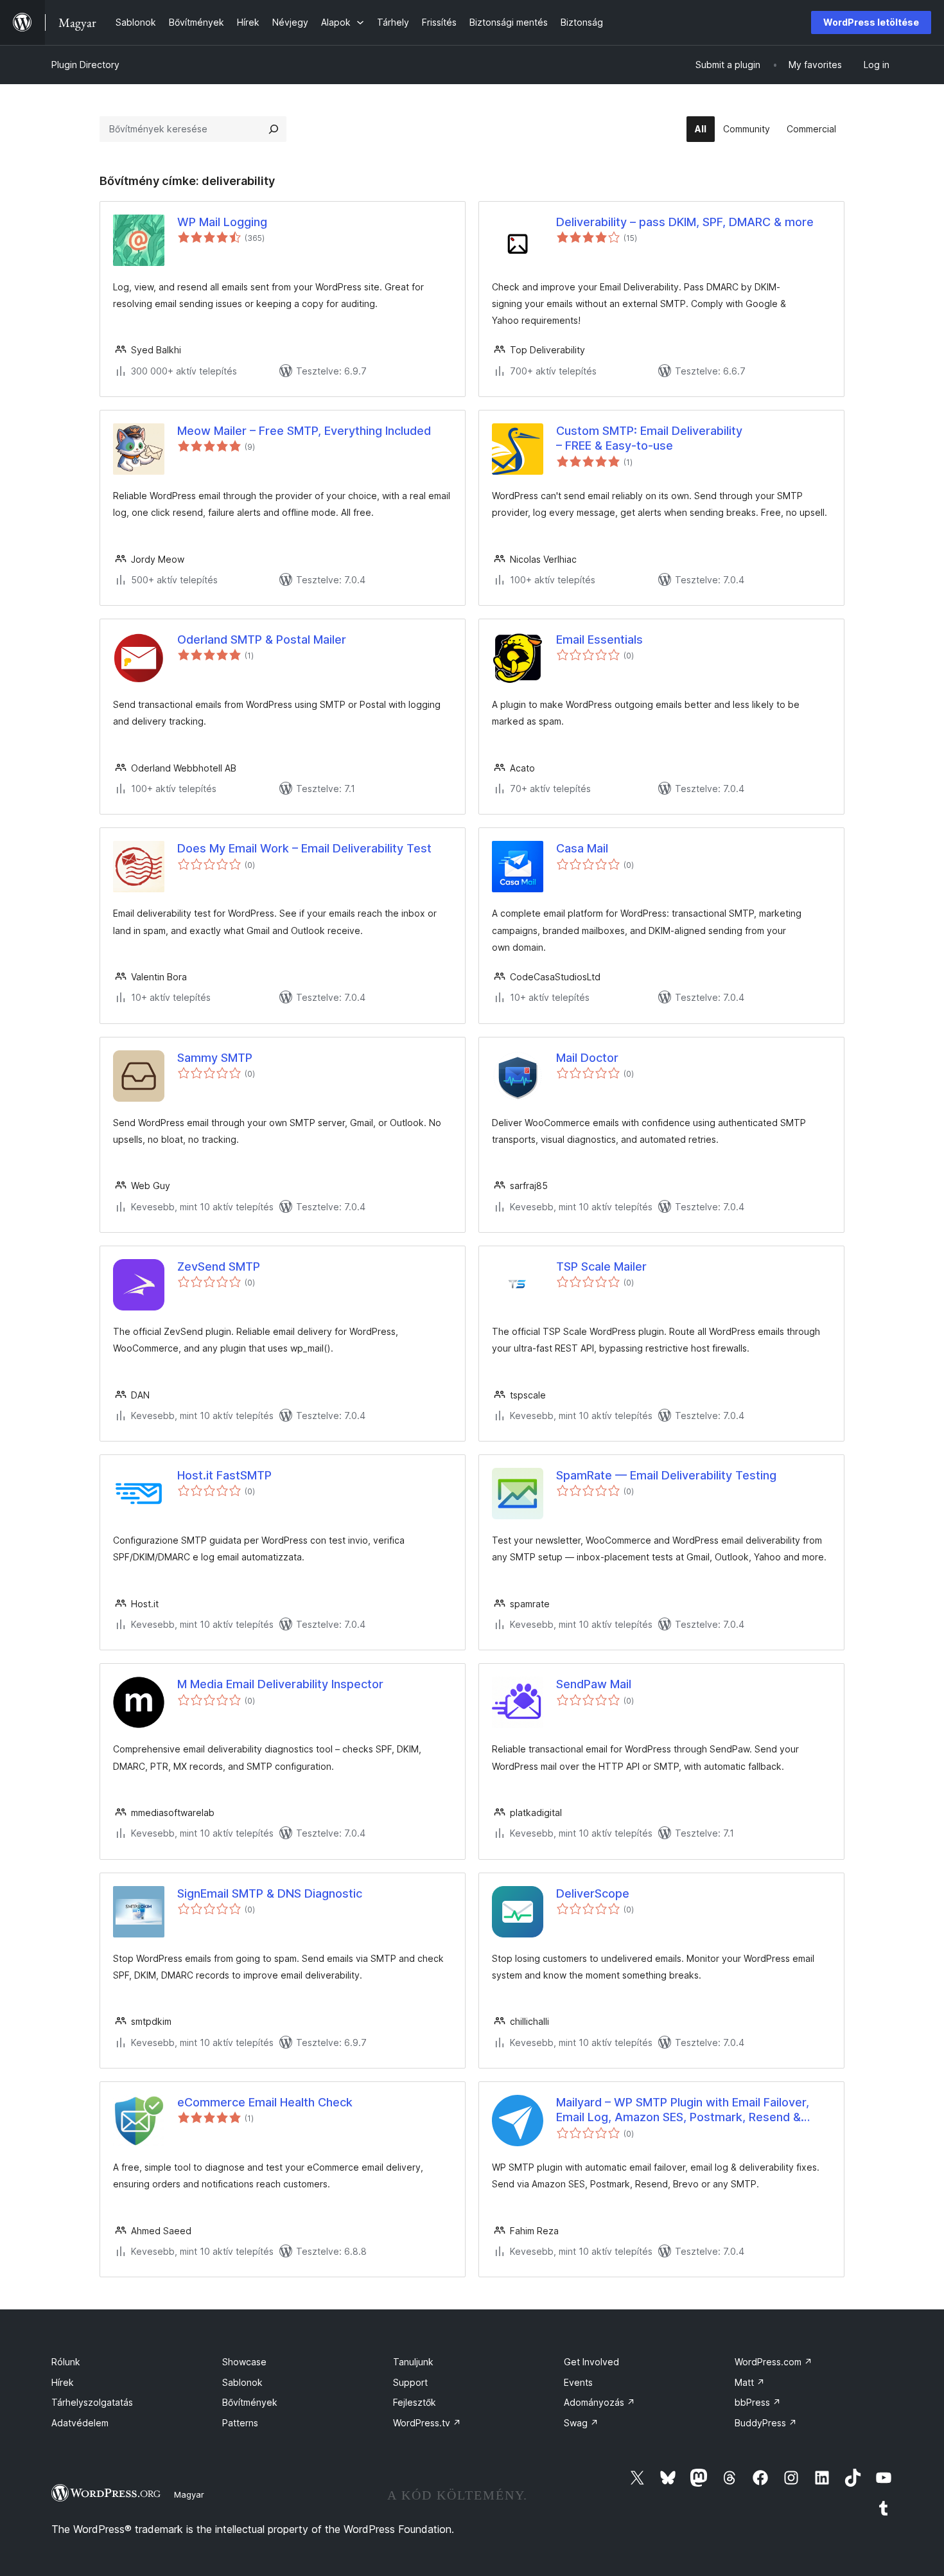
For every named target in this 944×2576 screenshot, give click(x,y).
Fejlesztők (415, 2402)
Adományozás (599, 2402)
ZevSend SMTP (219, 1266)
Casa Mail (582, 848)
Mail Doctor (587, 1058)
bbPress (758, 2402)
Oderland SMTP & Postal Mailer (262, 640)
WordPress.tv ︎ (427, 2423)
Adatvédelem (80, 2423)
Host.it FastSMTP (224, 1475)
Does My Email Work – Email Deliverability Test (304, 848)
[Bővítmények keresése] (274, 129)
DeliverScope (593, 1893)
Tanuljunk (413, 2362)
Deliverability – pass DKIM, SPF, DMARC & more (685, 222)
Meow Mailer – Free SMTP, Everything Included (304, 431)
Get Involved (591, 2362)
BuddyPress (766, 2423)
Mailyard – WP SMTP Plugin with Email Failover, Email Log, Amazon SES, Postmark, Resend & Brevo (683, 2110)
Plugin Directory (85, 65)
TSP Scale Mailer (601, 1266)
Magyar (189, 2494)
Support (410, 2382)
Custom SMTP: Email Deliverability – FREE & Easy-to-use (649, 438)
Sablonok (242, 2382)
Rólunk (66, 2362)
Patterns (240, 2423)
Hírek (63, 2382)
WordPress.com (774, 2362)
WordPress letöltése (871, 22)
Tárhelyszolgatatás (92, 2402)
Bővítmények (250, 2402)
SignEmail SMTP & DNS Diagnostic (270, 1893)
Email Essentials (599, 640)
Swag (581, 2423)
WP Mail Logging (222, 222)
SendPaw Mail (594, 1684)
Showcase (244, 2362)
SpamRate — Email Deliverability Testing (666, 1475)
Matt (750, 2382)
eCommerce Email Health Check (265, 2102)
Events (578, 2382)
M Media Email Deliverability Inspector (280, 1684)
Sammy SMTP (215, 1058)
